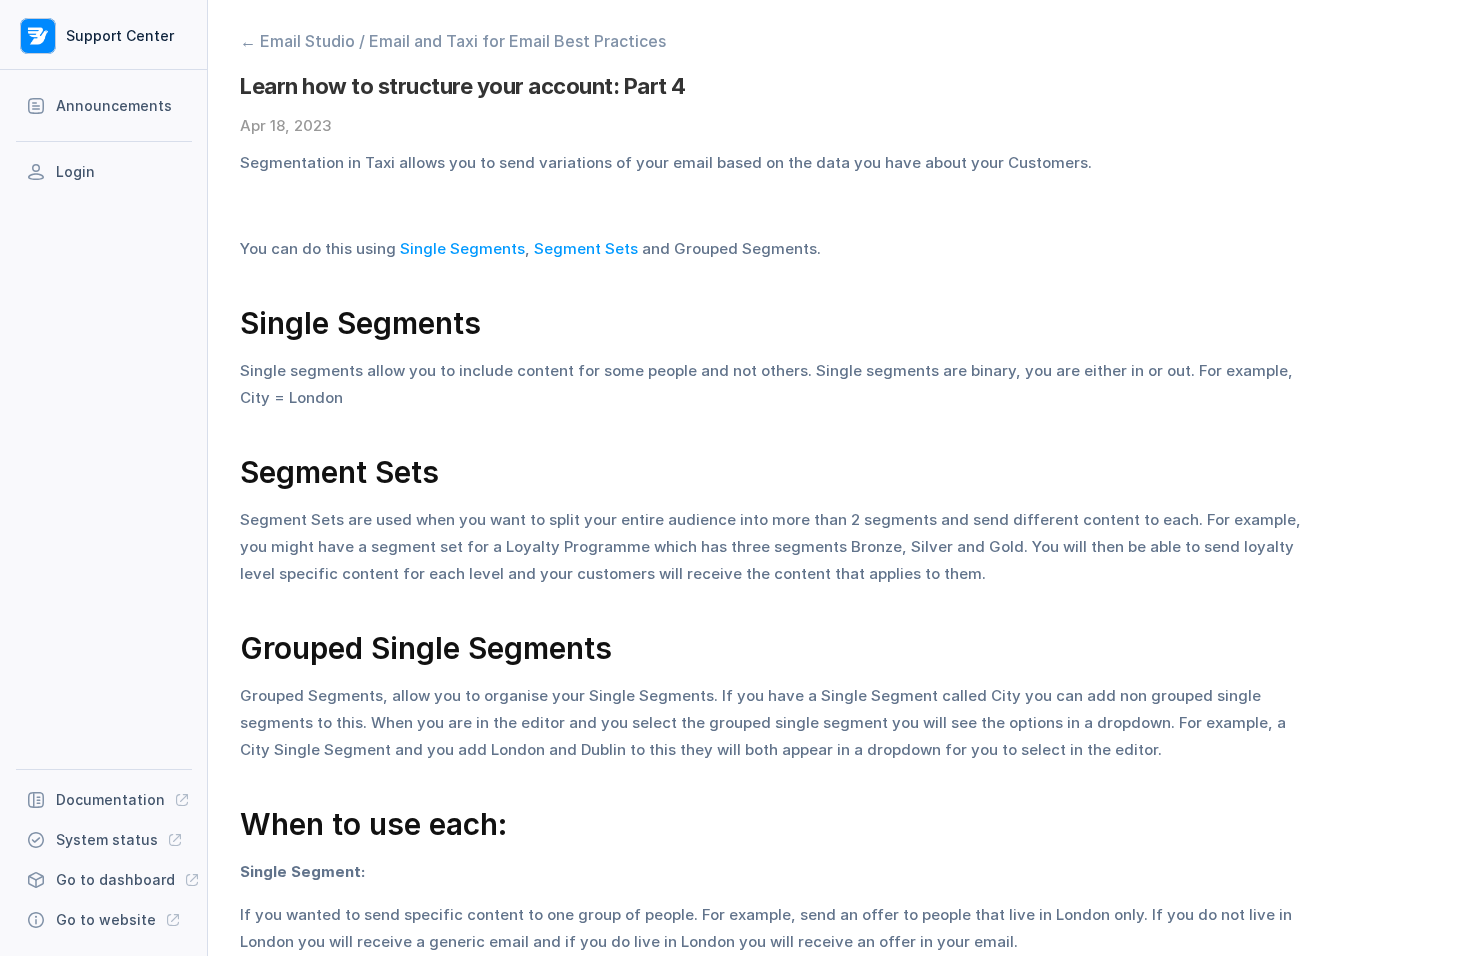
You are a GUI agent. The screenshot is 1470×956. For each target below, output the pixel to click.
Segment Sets (586, 248)
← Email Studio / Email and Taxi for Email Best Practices (453, 41)
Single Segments (462, 248)
